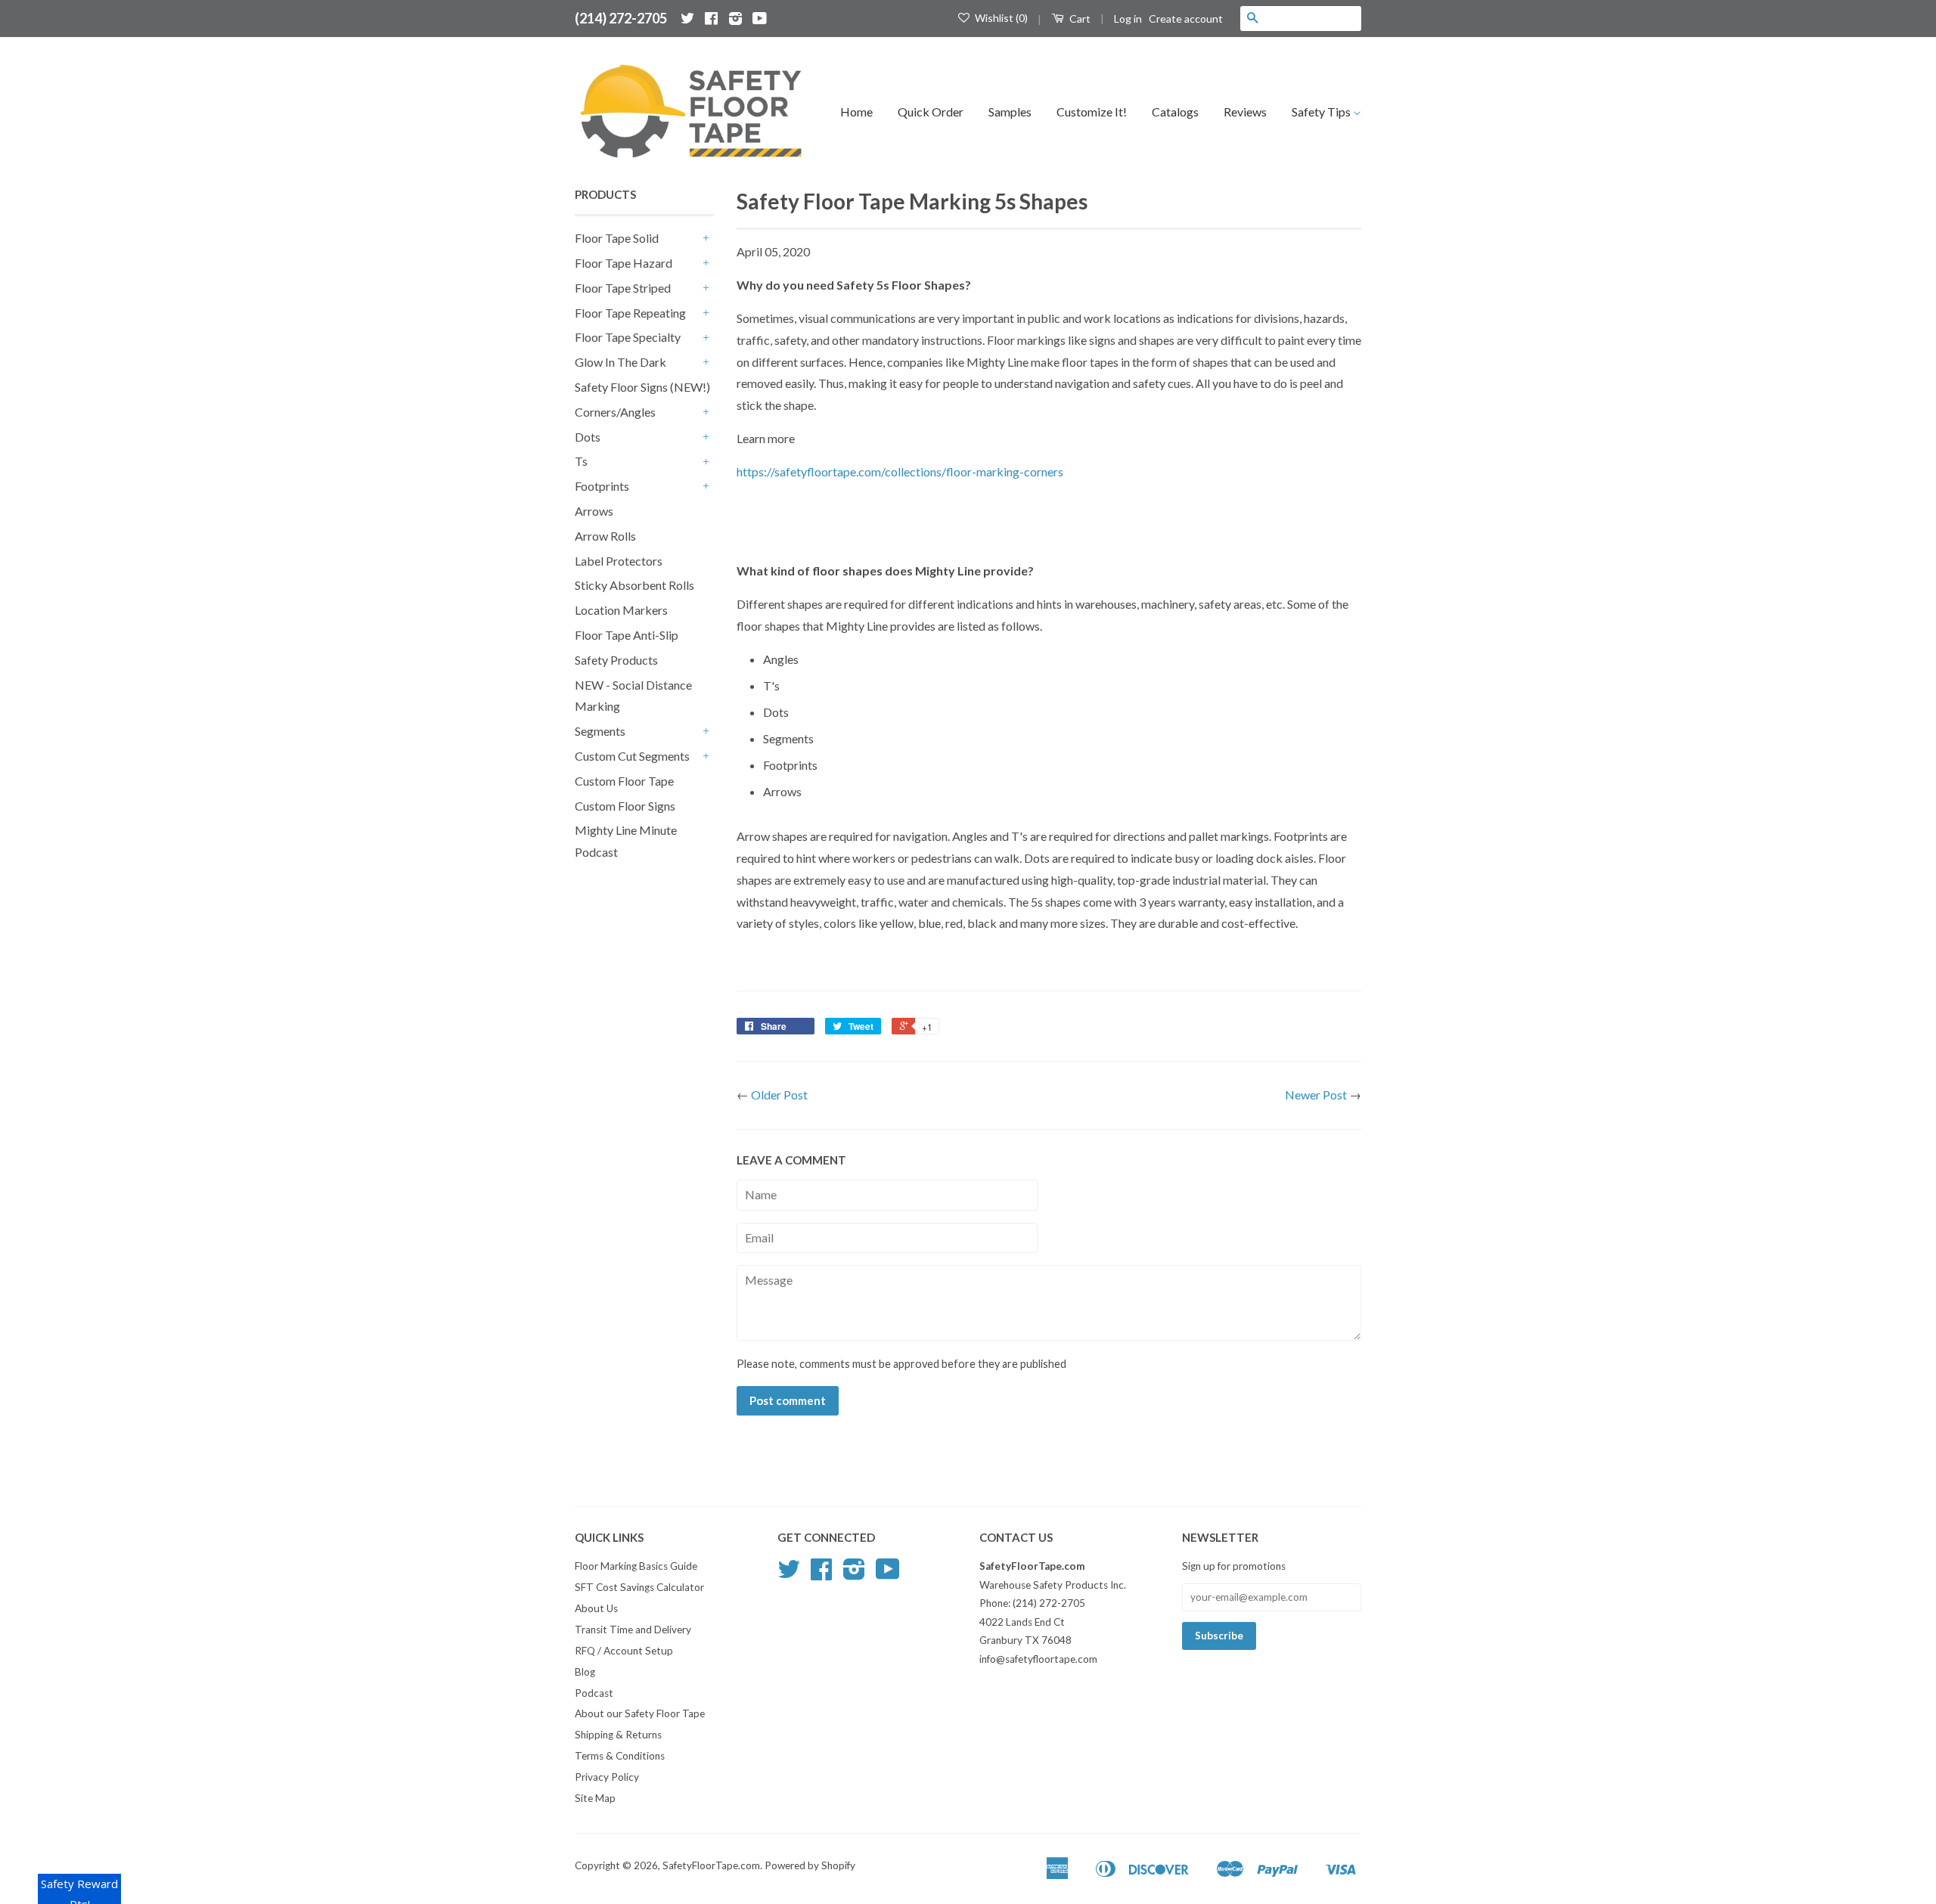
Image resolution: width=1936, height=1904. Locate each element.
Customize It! (1092, 112)
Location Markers (621, 610)
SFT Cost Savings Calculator (639, 1587)
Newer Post (1316, 1095)
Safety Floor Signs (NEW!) (642, 387)
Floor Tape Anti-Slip (627, 635)
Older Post (779, 1095)
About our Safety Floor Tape (640, 1713)
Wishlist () (1000, 18)
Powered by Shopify (810, 1865)
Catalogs (1175, 112)
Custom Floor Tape (624, 781)
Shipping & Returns (618, 1735)
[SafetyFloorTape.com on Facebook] (711, 18)
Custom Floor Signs (625, 806)
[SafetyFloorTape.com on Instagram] (735, 18)
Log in (1128, 19)
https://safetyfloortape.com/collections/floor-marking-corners (900, 471)
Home (856, 112)
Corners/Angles (615, 412)
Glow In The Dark (621, 362)
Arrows (594, 511)
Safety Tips (1322, 112)
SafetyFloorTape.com (711, 1865)
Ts (581, 461)
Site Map (595, 1798)
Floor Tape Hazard (624, 263)
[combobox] (1313, 18)
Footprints (602, 486)
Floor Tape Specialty (628, 337)
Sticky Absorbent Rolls (634, 585)
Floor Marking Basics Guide (636, 1566)
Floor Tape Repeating (630, 313)
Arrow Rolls (605, 536)
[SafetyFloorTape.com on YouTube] (760, 18)
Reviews (1245, 112)
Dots (588, 437)
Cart (1079, 19)
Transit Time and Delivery (633, 1630)
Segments (600, 731)
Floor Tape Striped (623, 288)
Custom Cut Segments (632, 756)
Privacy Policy (607, 1777)
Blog (585, 1672)
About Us (596, 1608)
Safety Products (616, 660)
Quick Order (931, 112)
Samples (1010, 112)
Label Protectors (619, 561)
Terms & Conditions (620, 1756)
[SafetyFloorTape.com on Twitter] (687, 18)
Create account (1186, 19)
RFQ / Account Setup (624, 1651)
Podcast (594, 1693)
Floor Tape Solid (617, 238)
